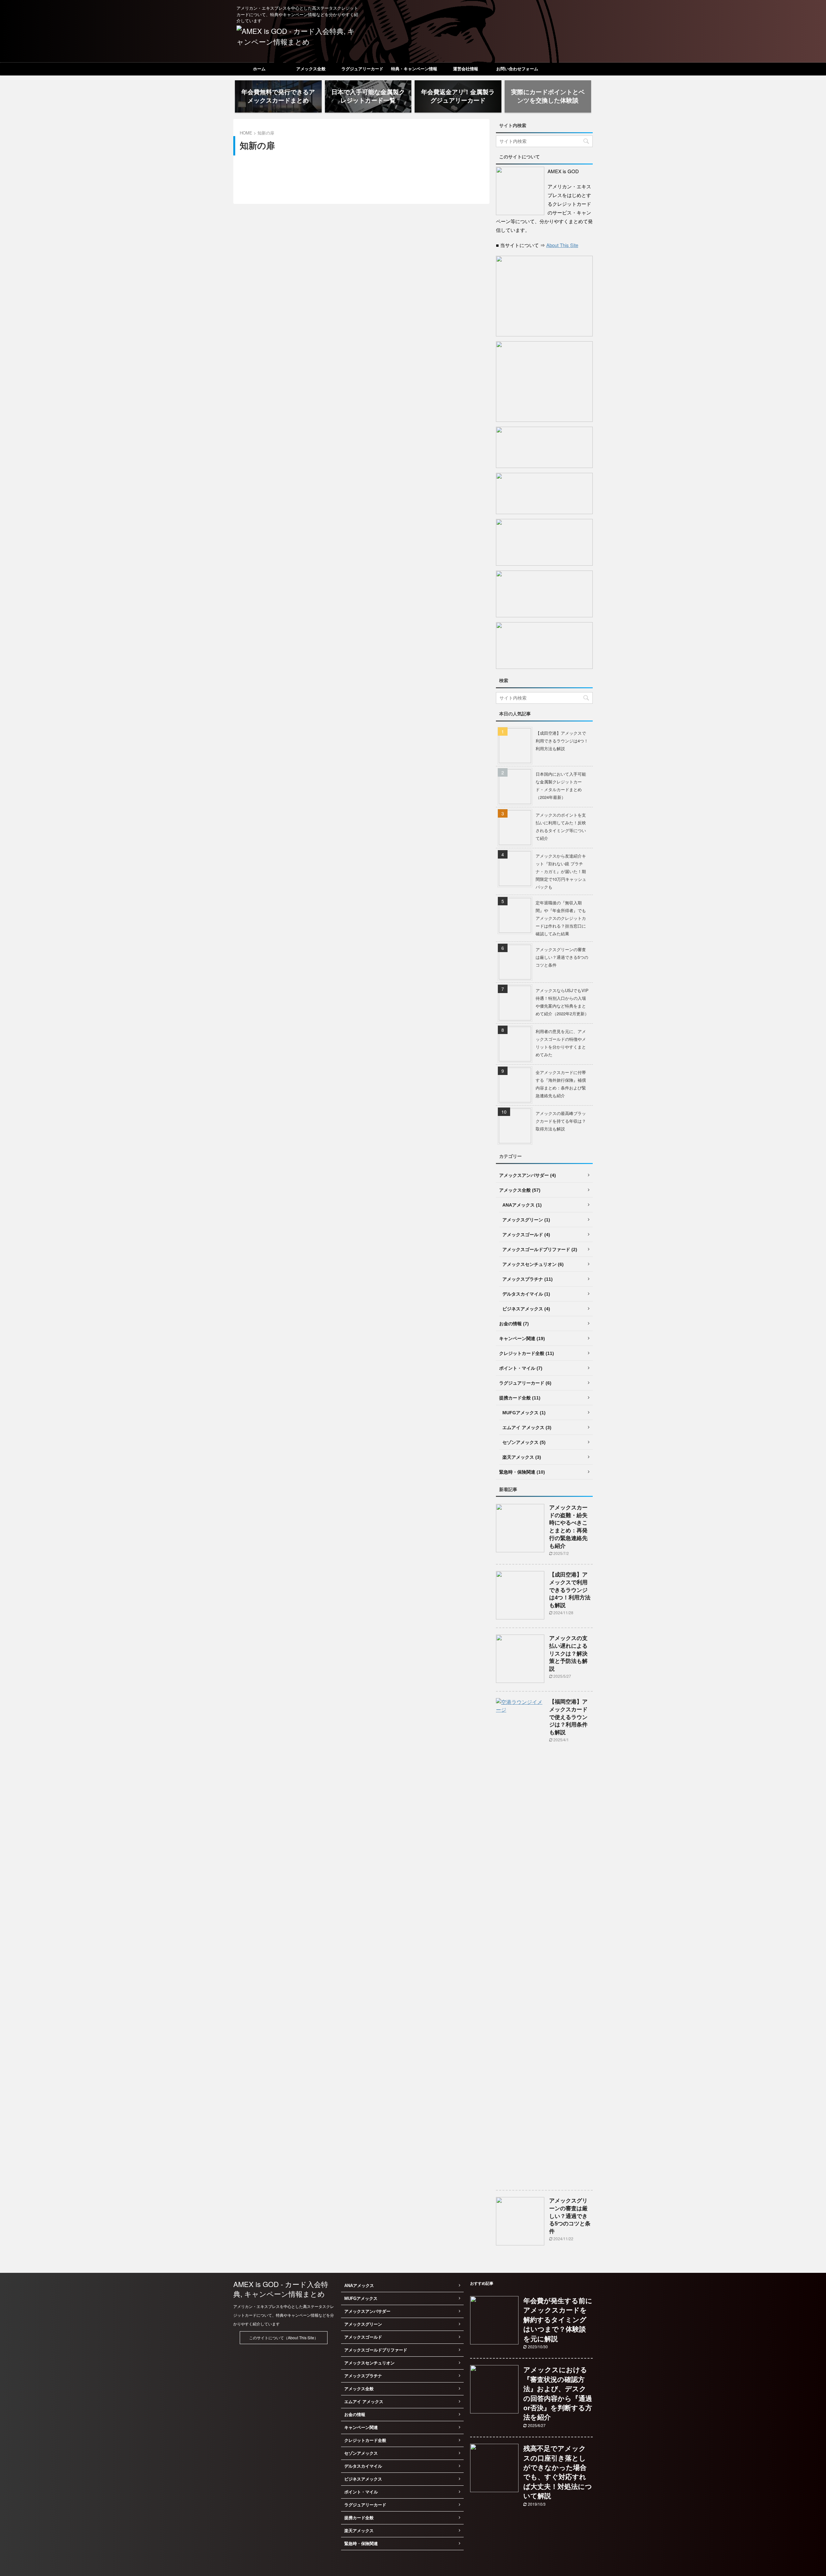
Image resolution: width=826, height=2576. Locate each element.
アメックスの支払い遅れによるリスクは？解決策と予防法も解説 (568, 1654)
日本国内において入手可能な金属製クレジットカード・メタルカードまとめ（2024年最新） (561, 786)
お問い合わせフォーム (517, 69)
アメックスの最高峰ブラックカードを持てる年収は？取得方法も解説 (561, 1121)
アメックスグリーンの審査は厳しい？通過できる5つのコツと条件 (562, 957)
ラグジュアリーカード (362, 69)
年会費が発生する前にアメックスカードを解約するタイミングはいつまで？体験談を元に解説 (558, 2320)
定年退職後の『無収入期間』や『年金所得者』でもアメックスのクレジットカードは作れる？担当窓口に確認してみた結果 (561, 918)
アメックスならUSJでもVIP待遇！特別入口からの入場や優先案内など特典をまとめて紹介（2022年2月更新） (562, 1002)
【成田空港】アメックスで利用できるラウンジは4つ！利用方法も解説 (562, 741)
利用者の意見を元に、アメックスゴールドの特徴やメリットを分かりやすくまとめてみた (561, 1043)
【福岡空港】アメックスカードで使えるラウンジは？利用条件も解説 (568, 1717)
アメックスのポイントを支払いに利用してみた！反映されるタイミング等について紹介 (561, 826)
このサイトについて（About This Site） (284, 2337)
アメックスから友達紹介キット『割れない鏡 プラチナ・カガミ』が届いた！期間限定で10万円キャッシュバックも (561, 871)
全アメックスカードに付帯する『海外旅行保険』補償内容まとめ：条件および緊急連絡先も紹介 (561, 1084)
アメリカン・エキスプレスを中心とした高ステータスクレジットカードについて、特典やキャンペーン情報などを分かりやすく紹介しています (284, 2315)
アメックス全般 (311, 69)
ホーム (259, 69)
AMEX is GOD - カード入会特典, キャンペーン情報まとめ (281, 2289)
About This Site (562, 245)
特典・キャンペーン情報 (414, 69)
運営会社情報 (466, 69)
